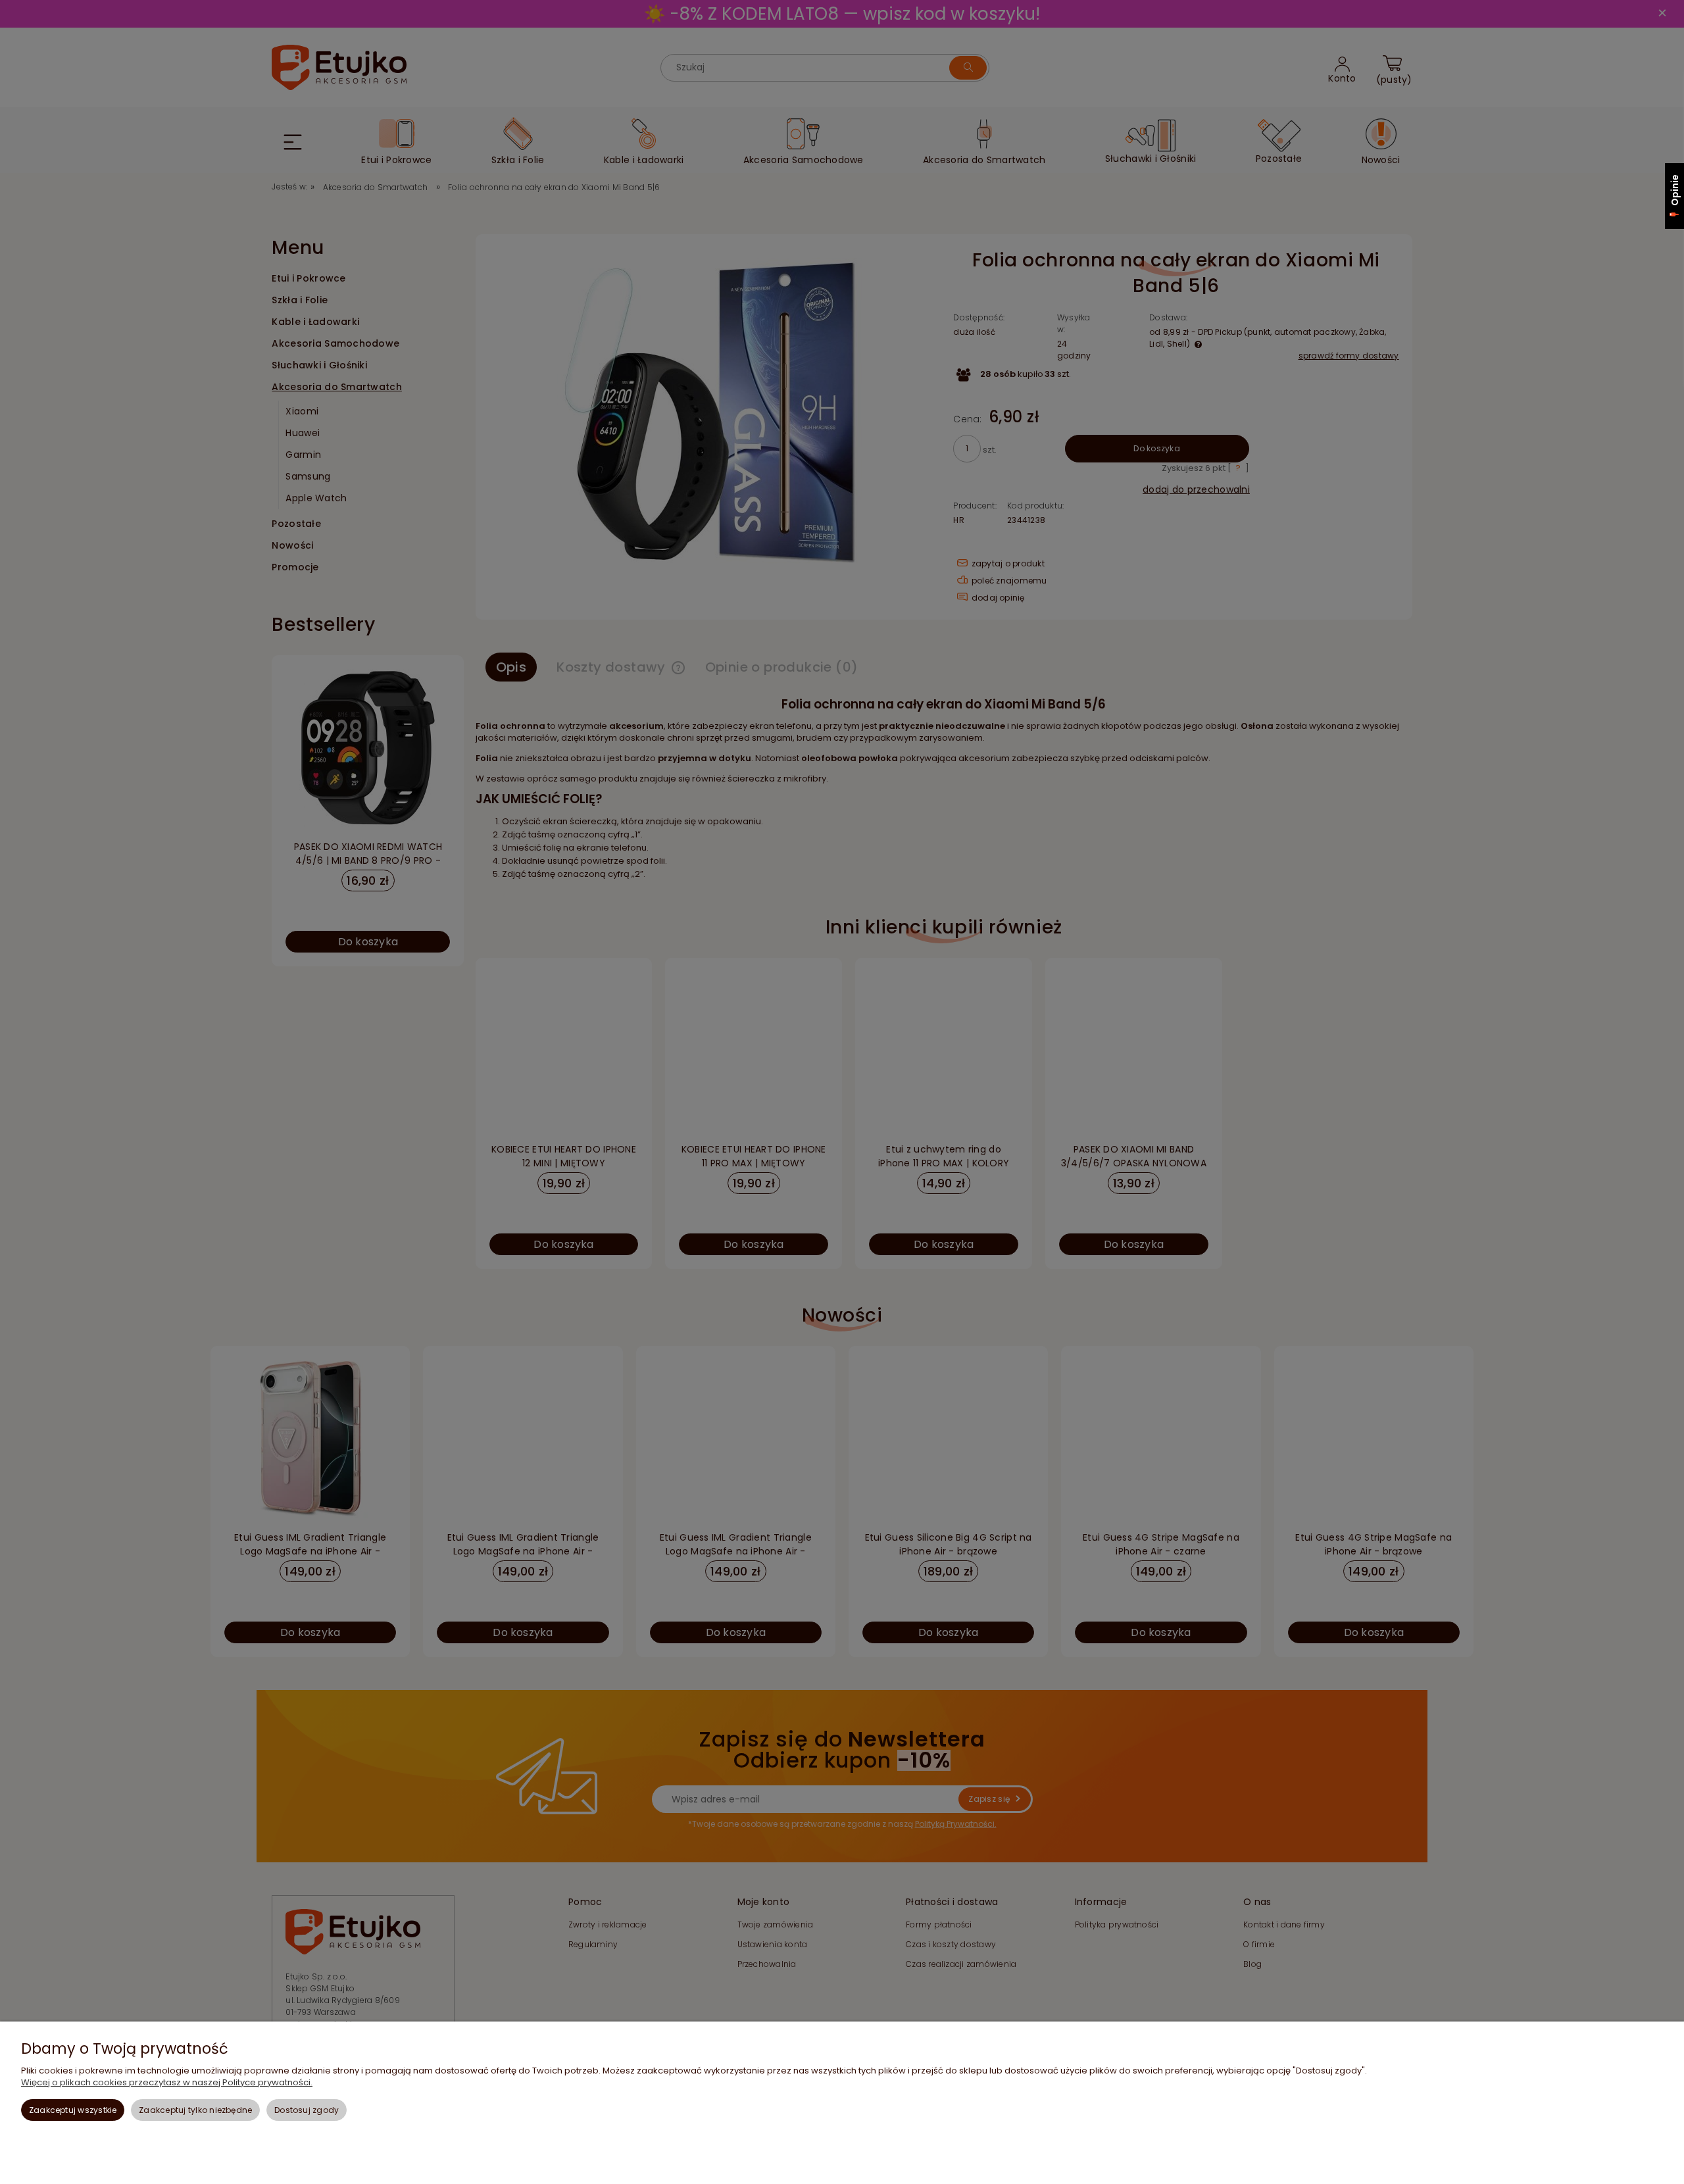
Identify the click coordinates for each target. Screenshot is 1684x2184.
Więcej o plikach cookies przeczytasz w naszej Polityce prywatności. (167, 2082)
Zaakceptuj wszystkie (73, 2110)
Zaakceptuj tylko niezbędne (195, 2110)
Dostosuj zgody (307, 2110)
